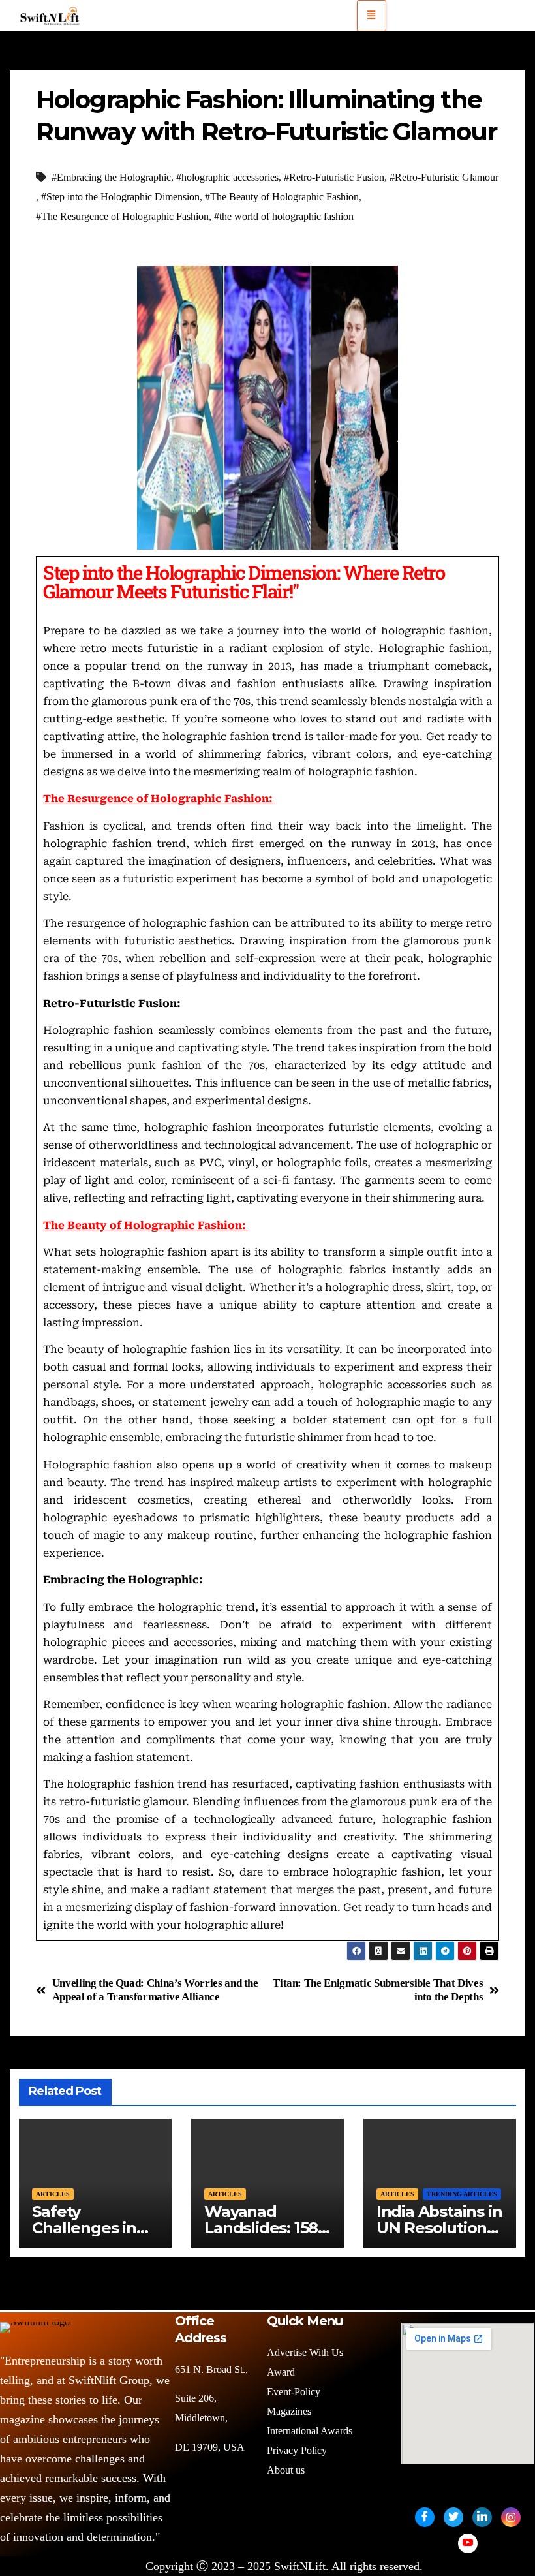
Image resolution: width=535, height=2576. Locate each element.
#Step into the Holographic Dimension (120, 197)
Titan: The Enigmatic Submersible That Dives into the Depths (378, 1990)
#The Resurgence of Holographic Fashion (122, 216)
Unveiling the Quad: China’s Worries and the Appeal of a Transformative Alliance (155, 1990)
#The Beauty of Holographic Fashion (282, 197)
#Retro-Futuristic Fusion (334, 177)
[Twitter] (453, 2517)
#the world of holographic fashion (284, 216)
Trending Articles (462, 2194)
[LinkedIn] (482, 2517)
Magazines (289, 2411)
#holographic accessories (227, 177)
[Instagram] (511, 2517)
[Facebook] (425, 2517)
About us (287, 2470)
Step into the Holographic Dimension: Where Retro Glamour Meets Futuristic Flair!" (244, 582)
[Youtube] (468, 2543)
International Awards (310, 2431)
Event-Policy (294, 2392)
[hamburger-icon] (372, 16)
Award (281, 2372)
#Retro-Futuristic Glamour (444, 177)
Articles (53, 2194)
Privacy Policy (297, 2450)
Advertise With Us (305, 2352)
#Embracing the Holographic (111, 177)
